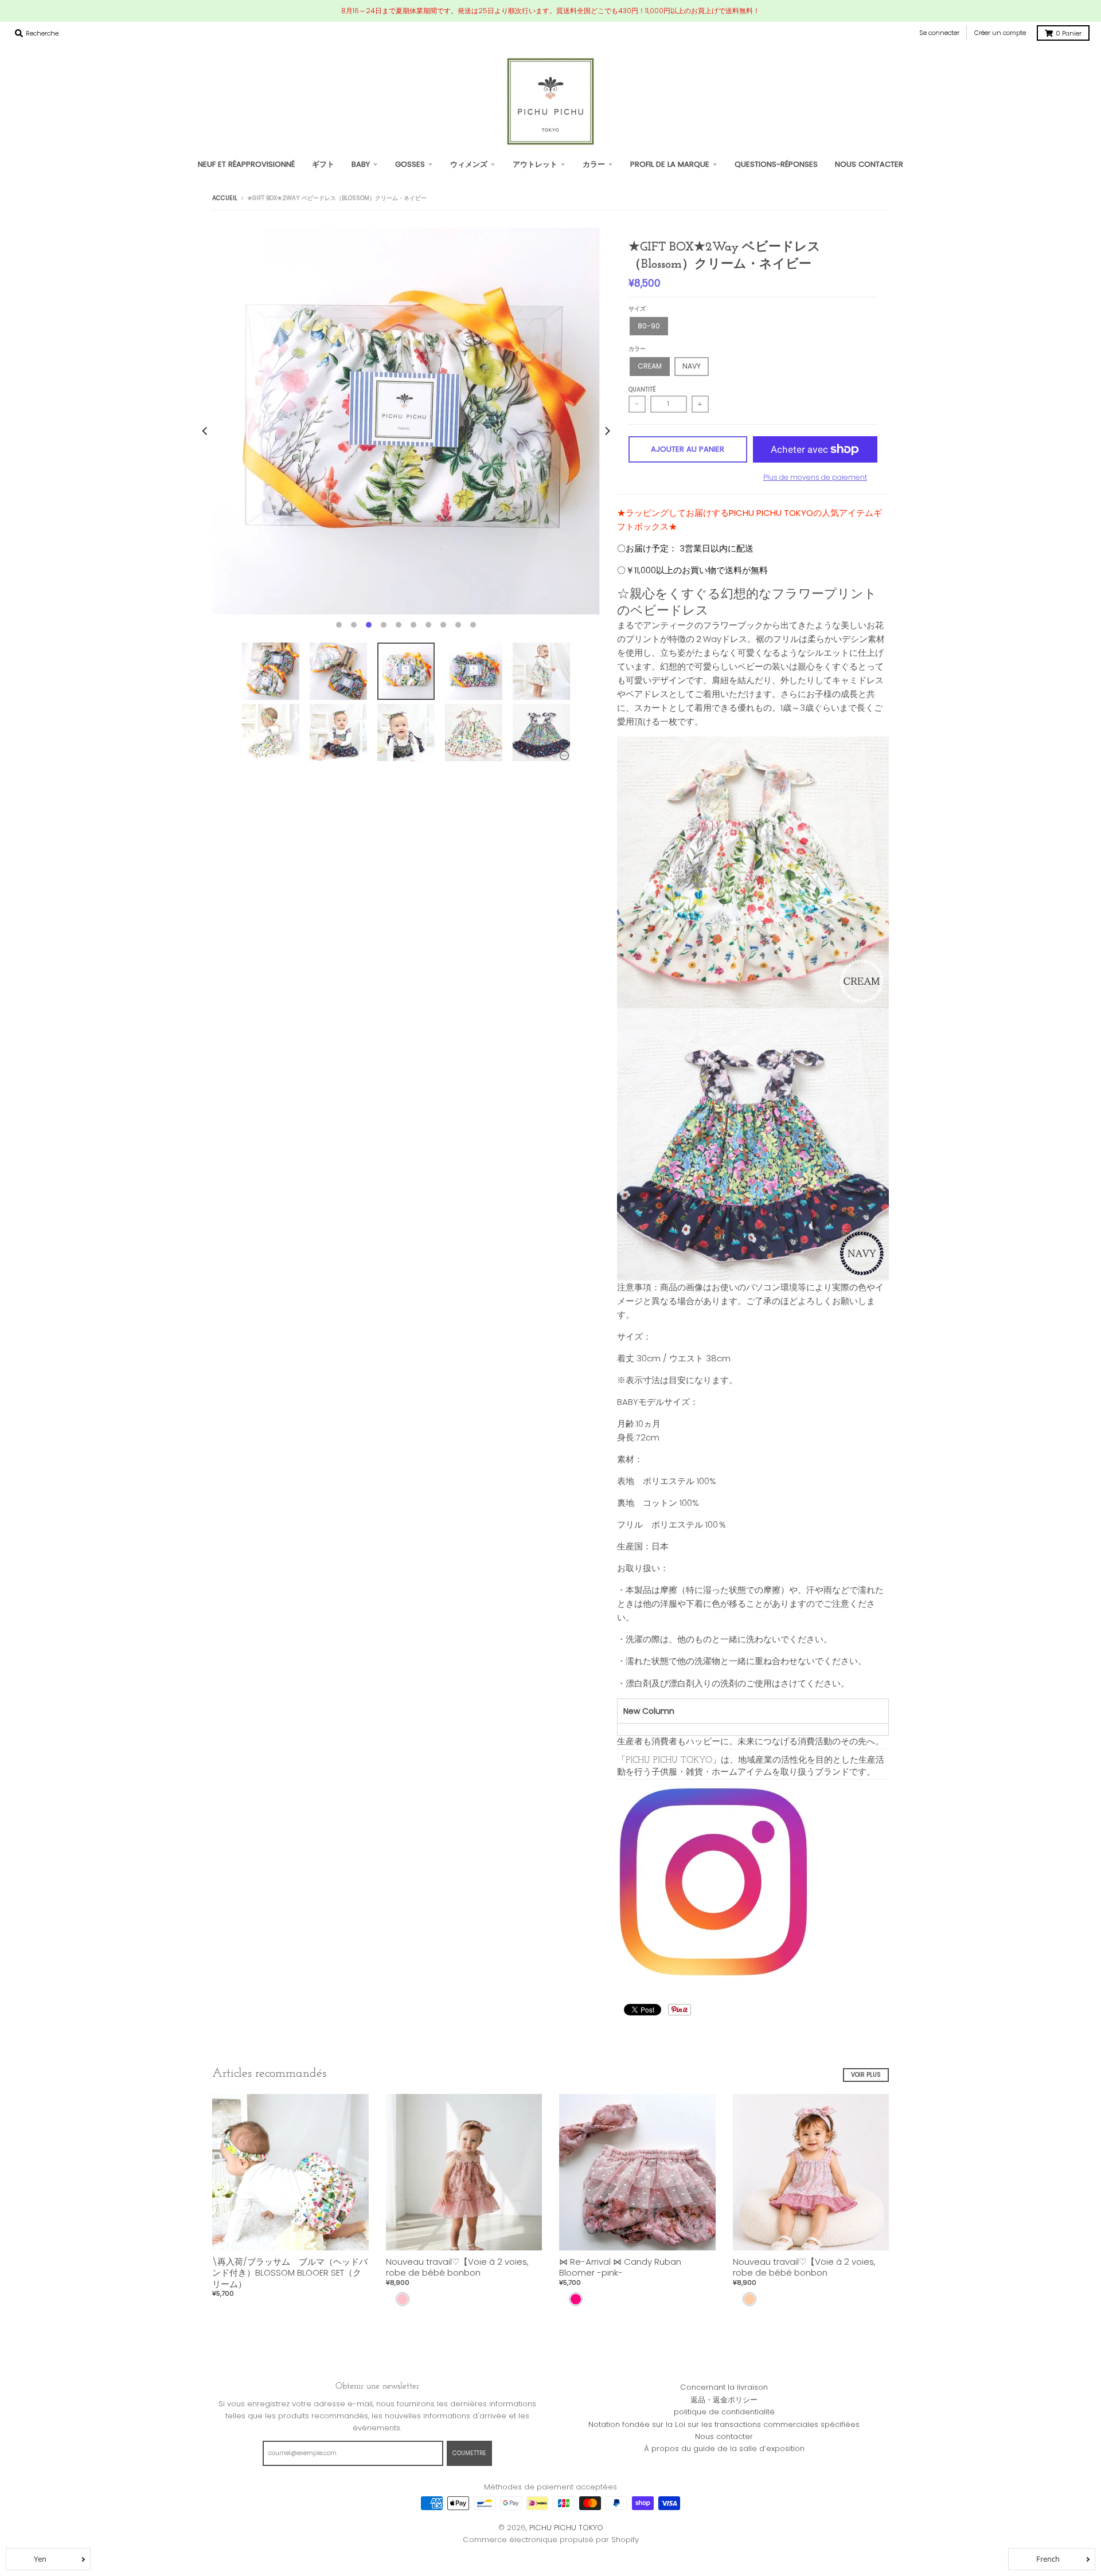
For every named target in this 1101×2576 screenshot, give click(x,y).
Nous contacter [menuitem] (869, 164)
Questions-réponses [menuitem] (776, 164)
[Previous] (205, 431)
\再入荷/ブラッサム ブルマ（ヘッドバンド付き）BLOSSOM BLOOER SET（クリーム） (290, 2273)
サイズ (637, 309)
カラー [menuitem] (594, 164)
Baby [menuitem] (361, 164)
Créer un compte (1000, 33)
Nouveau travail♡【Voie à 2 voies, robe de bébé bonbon (457, 2267)
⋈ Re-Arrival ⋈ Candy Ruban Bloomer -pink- (620, 2267)
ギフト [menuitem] (323, 164)
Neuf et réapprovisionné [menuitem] (246, 164)
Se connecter (939, 33)
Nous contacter (724, 2436)
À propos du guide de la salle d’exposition (724, 2448)
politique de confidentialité (724, 2412)
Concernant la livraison (724, 2387)
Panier (1069, 33)
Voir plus (866, 2075)
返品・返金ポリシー (724, 2400)
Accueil (225, 198)
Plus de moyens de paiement (815, 477)
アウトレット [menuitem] (535, 164)
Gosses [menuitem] (410, 164)
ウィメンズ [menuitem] (469, 164)
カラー (637, 349)
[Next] (607, 431)
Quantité (642, 389)
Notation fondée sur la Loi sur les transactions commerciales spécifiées (724, 2424)
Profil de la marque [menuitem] (670, 164)
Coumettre (469, 2453)
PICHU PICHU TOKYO (566, 2528)
